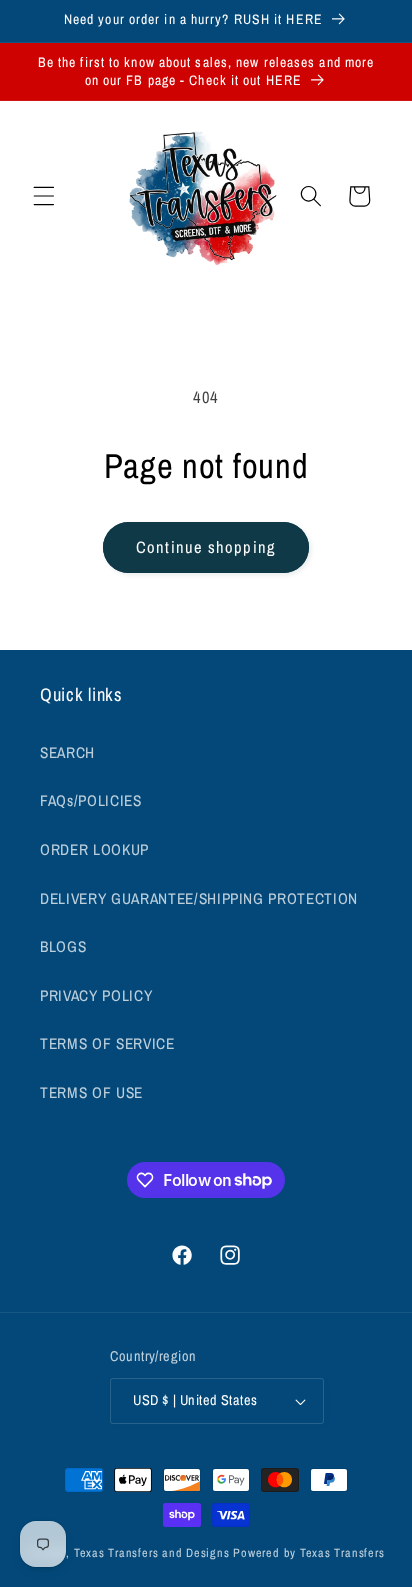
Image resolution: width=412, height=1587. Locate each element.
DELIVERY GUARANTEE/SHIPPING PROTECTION (199, 898)
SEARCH (67, 752)
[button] (44, 196)
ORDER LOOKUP (94, 849)
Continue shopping (206, 547)
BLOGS (63, 946)
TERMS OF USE (91, 1092)
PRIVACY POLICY (96, 995)
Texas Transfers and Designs (152, 1552)
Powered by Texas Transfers (308, 1552)
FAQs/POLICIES (91, 800)
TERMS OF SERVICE (107, 1043)
